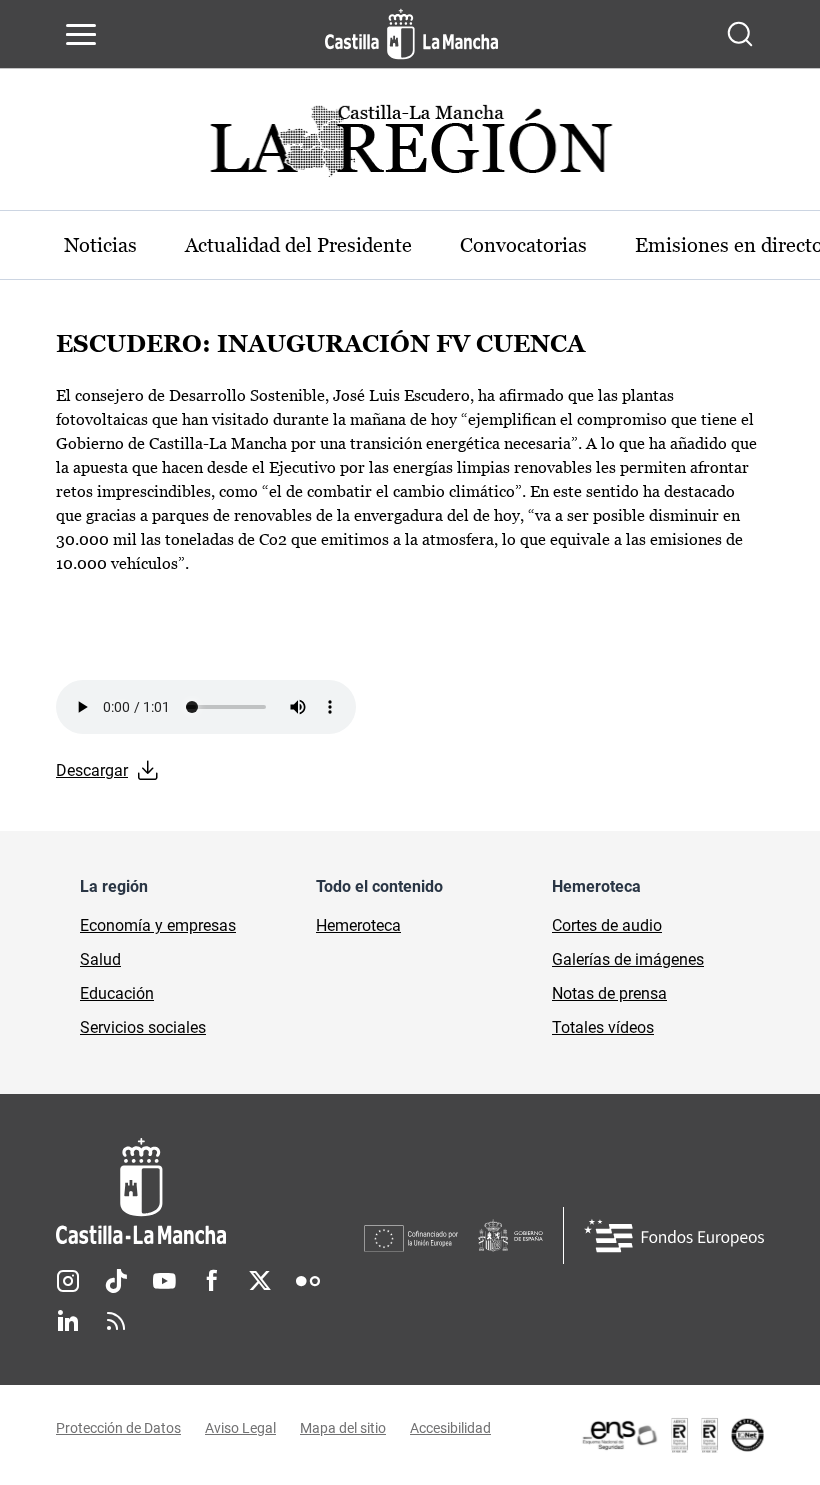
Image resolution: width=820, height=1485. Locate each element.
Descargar (92, 770)
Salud (100, 959)
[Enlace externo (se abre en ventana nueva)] (672, 1435)
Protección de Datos (118, 1428)
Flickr (308, 1281)
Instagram (68, 1281)
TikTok (116, 1281)
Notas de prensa (609, 993)
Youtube (164, 1281)
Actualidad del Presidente (298, 245)
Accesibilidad (450, 1428)
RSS (116, 1321)
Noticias (100, 245)
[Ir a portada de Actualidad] (410, 146)
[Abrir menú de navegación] (81, 34)
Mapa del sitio (343, 1428)
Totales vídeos (603, 1027)
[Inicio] (210, 1191)
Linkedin (68, 1321)
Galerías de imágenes (628, 959)
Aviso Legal (240, 1428)
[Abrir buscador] (740, 34)
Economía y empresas (158, 925)
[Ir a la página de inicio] (411, 34)
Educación (117, 993)
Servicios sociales (143, 1027)
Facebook (212, 1281)
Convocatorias (523, 245)
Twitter (260, 1281)
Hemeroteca (358, 925)
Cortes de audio (607, 925)
